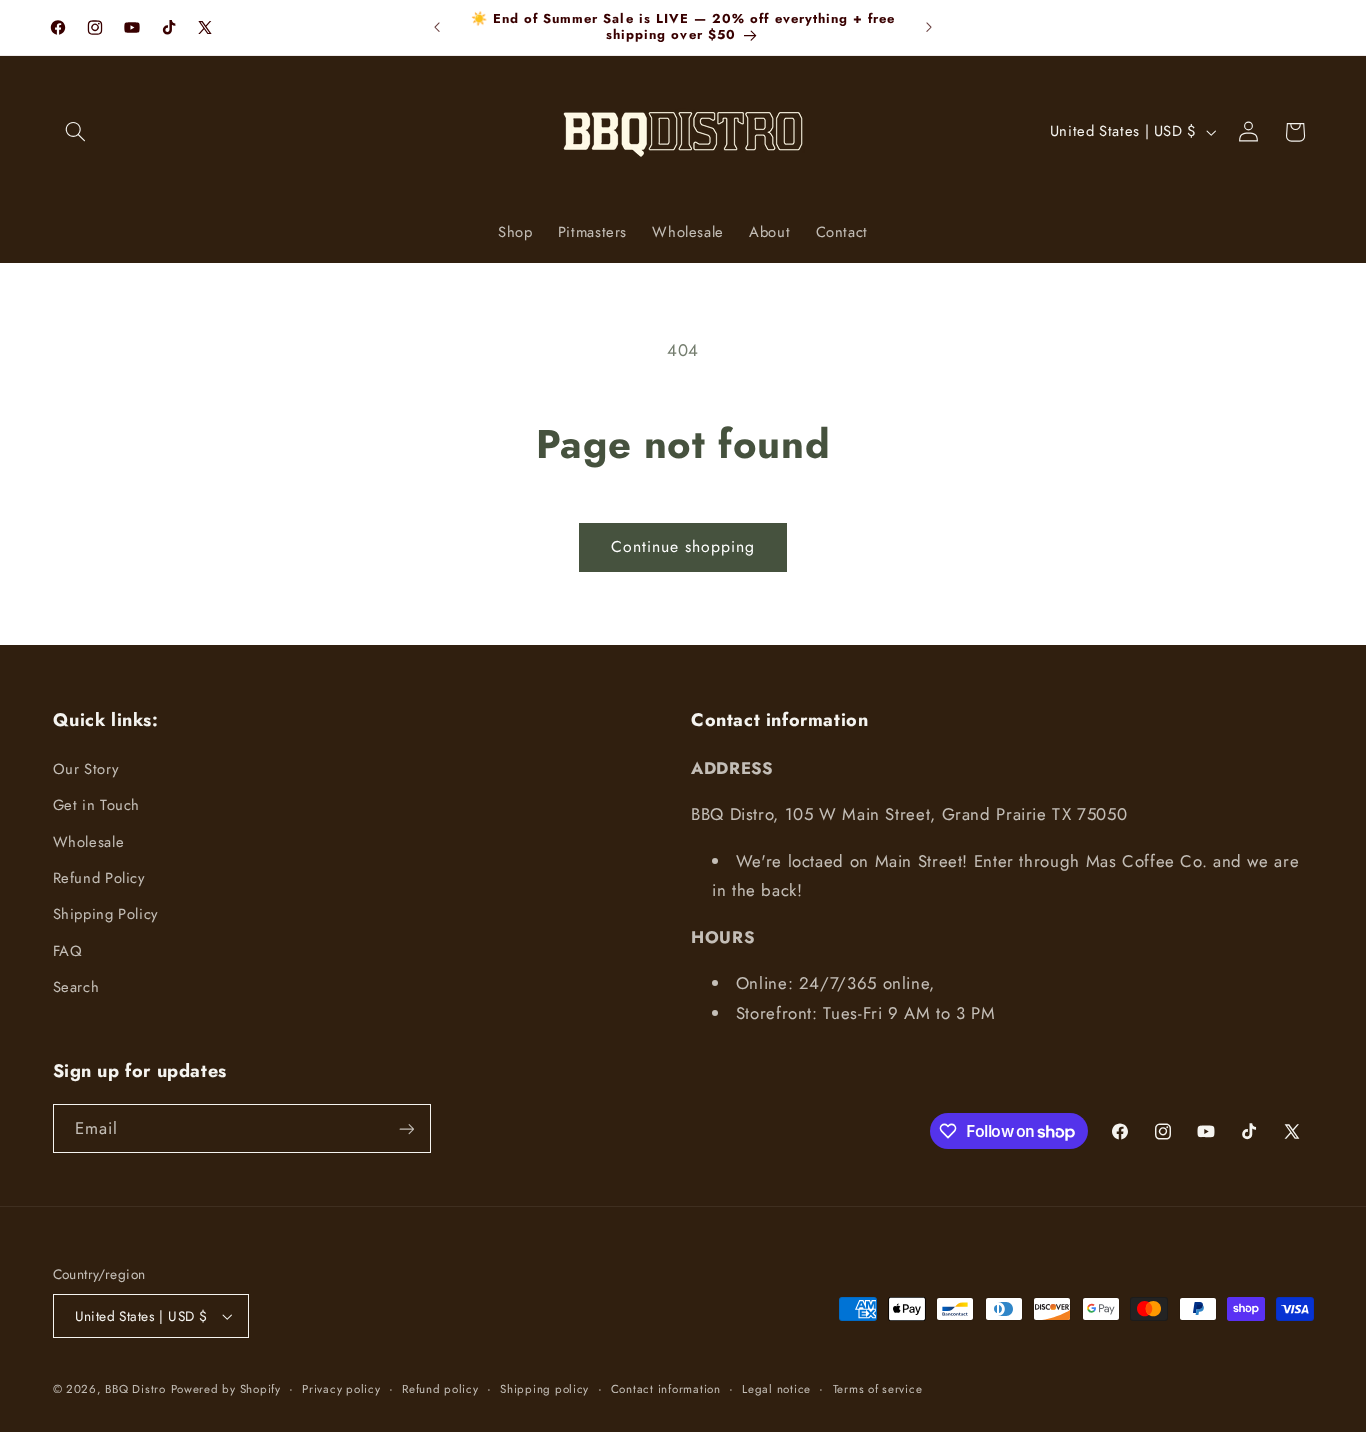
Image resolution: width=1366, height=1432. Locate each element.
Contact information (666, 1389)
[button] (76, 132)
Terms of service (878, 1389)
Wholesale (89, 842)
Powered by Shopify (226, 1389)
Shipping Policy (105, 914)
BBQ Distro (135, 1389)
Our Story (86, 769)
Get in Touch (97, 805)
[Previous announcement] (437, 27)
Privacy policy (341, 1389)
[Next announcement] (929, 27)
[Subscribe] (406, 1128)
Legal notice (776, 1389)
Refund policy (440, 1389)
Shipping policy (544, 1389)
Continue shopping (683, 546)
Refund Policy (99, 878)
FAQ (68, 951)
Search (76, 987)
